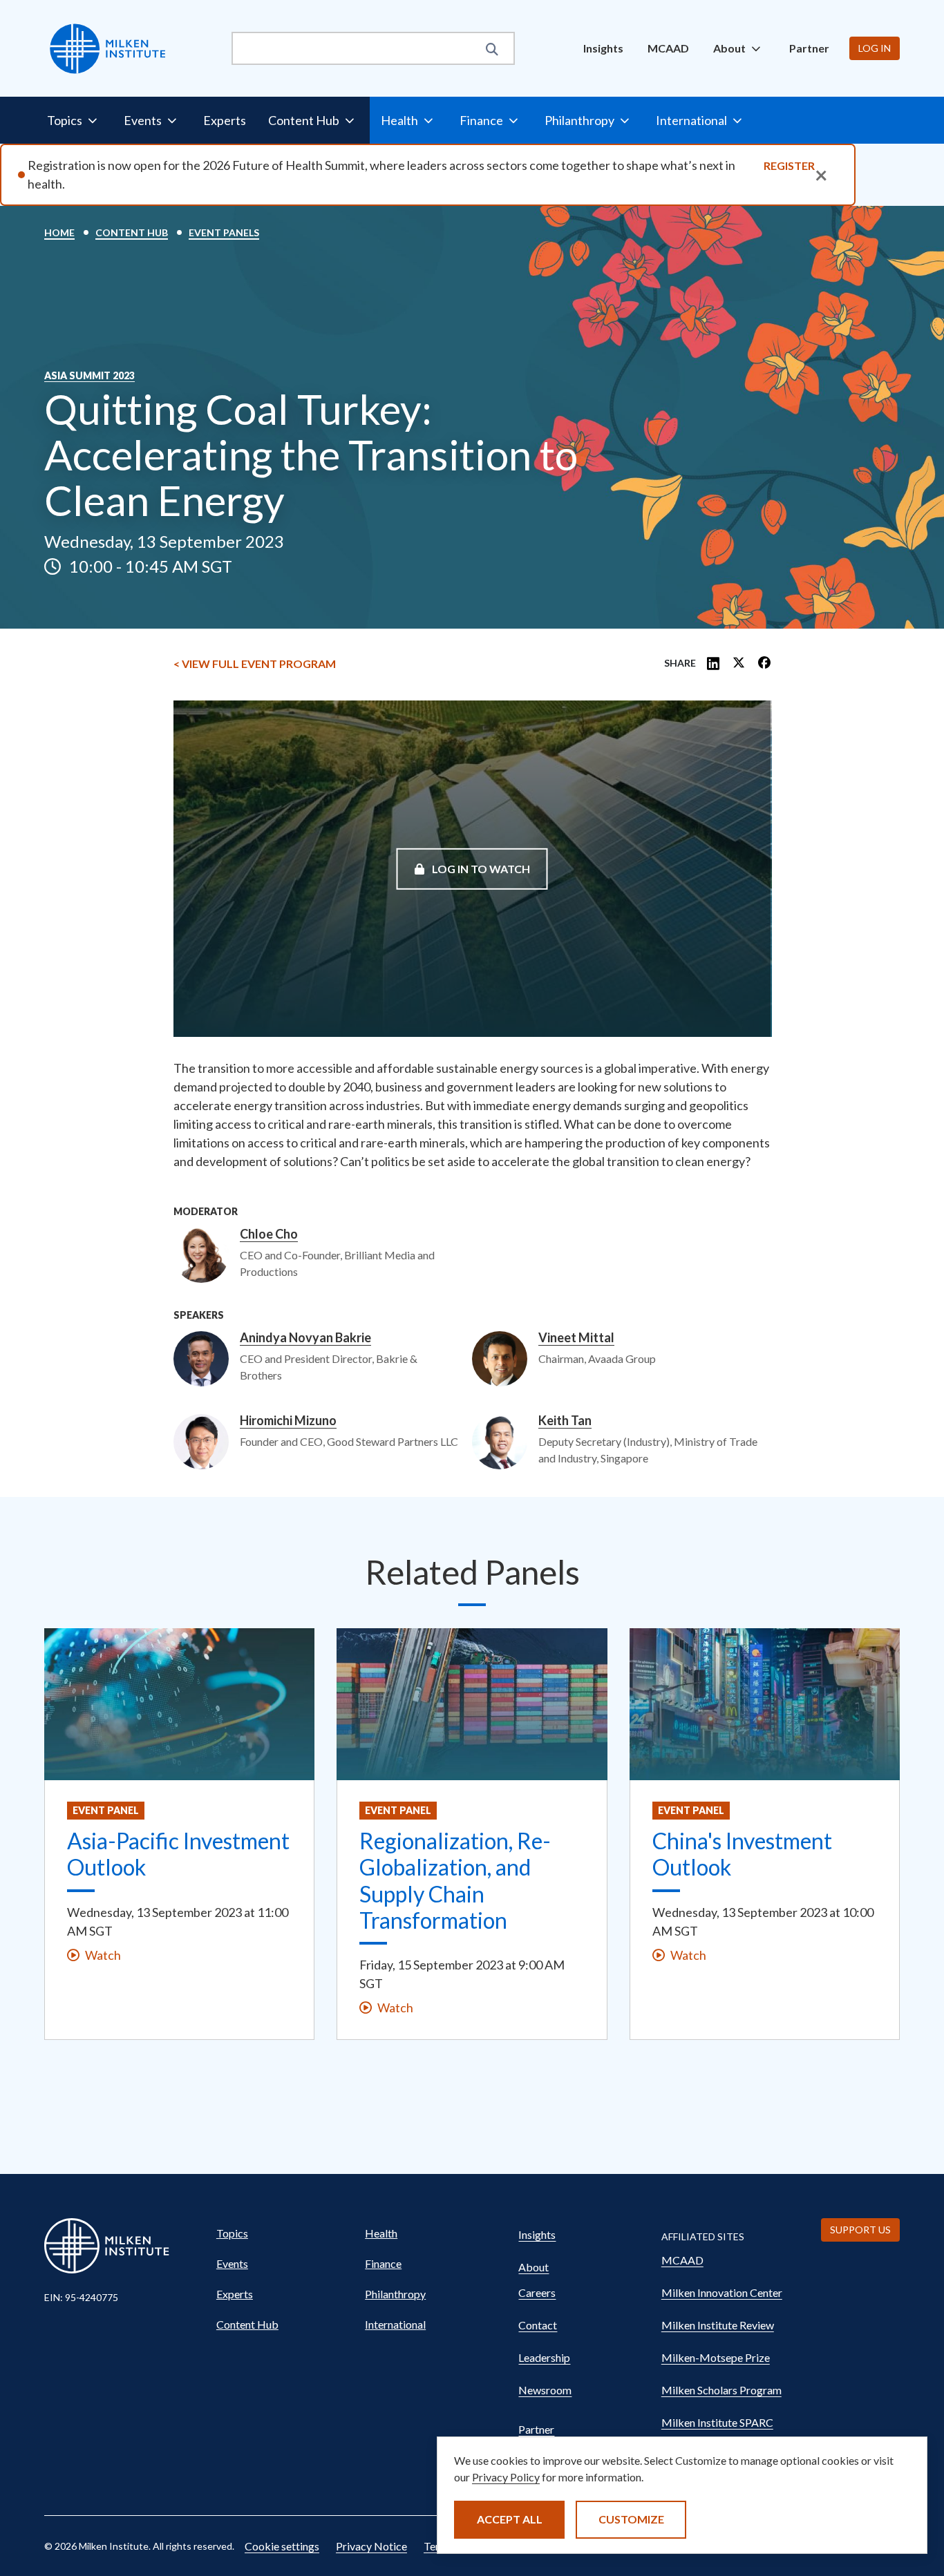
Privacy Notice (371, 2546)
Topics (232, 2233)
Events (232, 2263)
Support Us (860, 2230)
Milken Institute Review (718, 2325)
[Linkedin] (713, 664)
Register (789, 165)
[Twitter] (739, 664)
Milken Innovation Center (722, 2292)
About (534, 2267)
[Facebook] (764, 664)
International (395, 2324)
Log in (875, 48)
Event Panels (224, 232)
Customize (631, 2519)
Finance (383, 2263)
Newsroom (545, 2390)
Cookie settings (282, 2546)
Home (59, 232)
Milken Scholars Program (721, 2390)
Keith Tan (565, 1421)
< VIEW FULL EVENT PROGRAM (255, 664)
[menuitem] (603, 48)
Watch (103, 1955)
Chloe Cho (269, 1234)
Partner (809, 48)
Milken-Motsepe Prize (716, 2357)
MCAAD (668, 48)
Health (381, 2233)
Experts (225, 120)
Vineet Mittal (576, 1338)
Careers (537, 2292)
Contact (538, 2325)
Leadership (544, 2357)
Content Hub (132, 232)
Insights (603, 48)
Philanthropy (395, 2294)
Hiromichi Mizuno (288, 1421)
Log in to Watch (480, 868)
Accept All (510, 2519)
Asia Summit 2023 (89, 376)
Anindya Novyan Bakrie (305, 1338)
